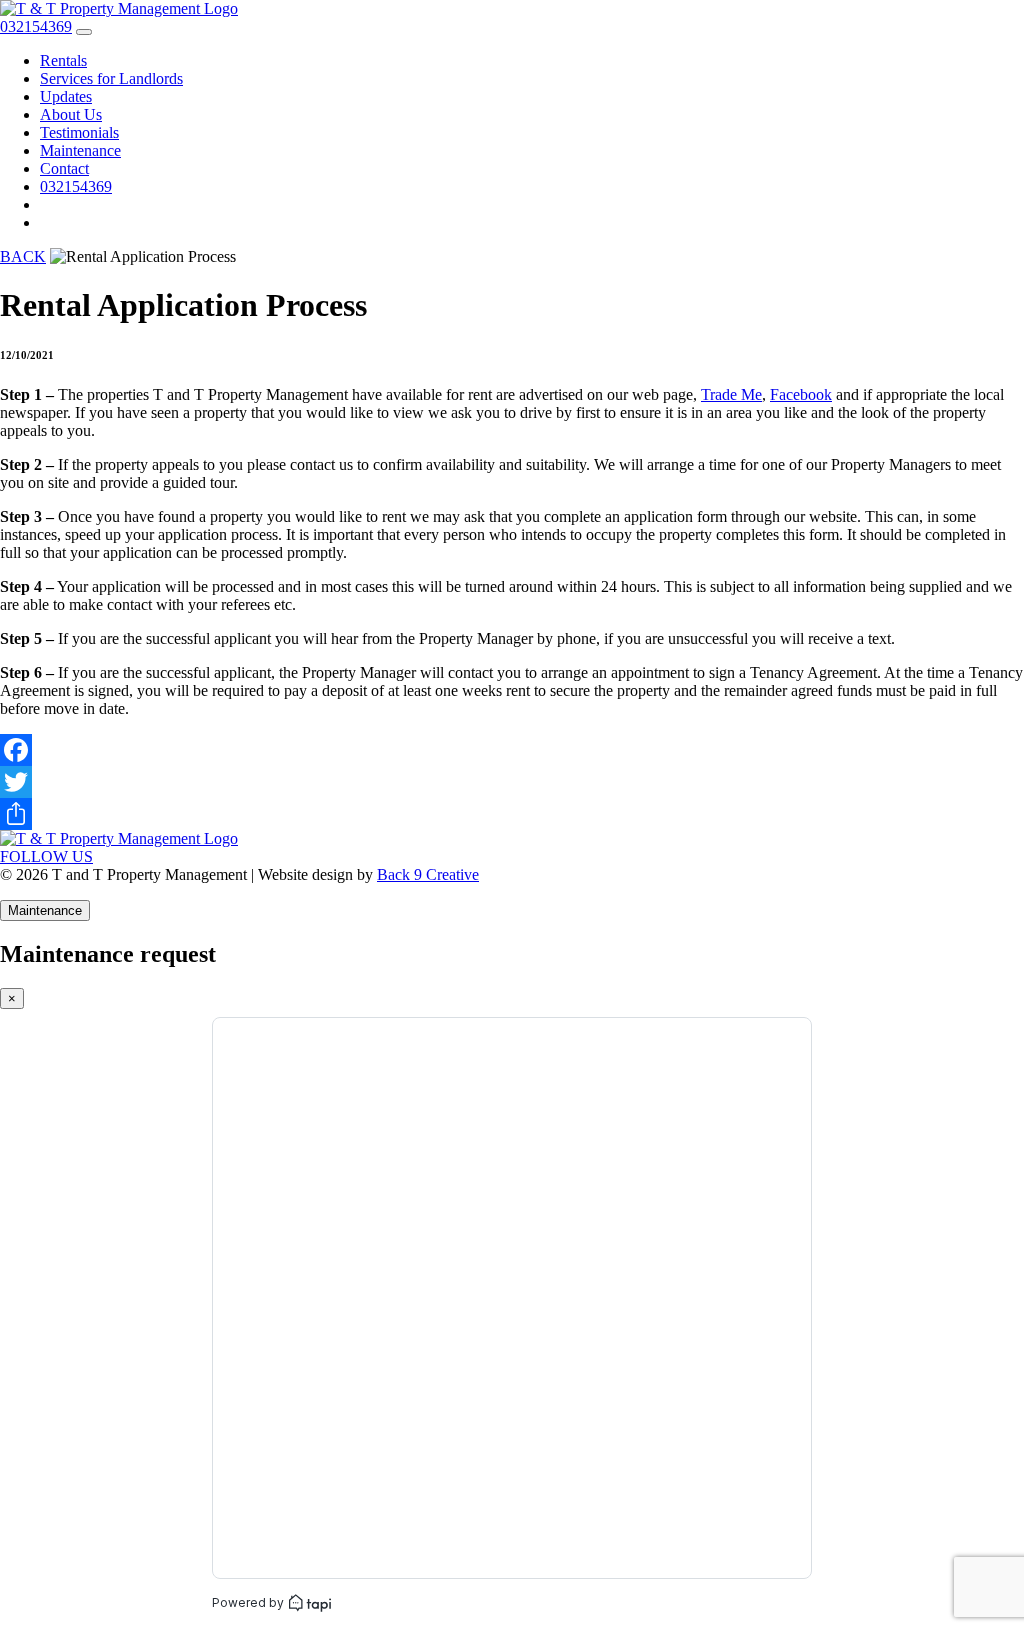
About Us (71, 114)
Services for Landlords (111, 78)
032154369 (76, 186)
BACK (23, 256)
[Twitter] (512, 782)
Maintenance (80, 150)
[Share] (512, 814)
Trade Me (731, 394)
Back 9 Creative (428, 874)
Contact (64, 168)
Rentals (63, 60)
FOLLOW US (46, 856)
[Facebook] (512, 750)
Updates (66, 96)
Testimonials (79, 132)
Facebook (801, 394)
